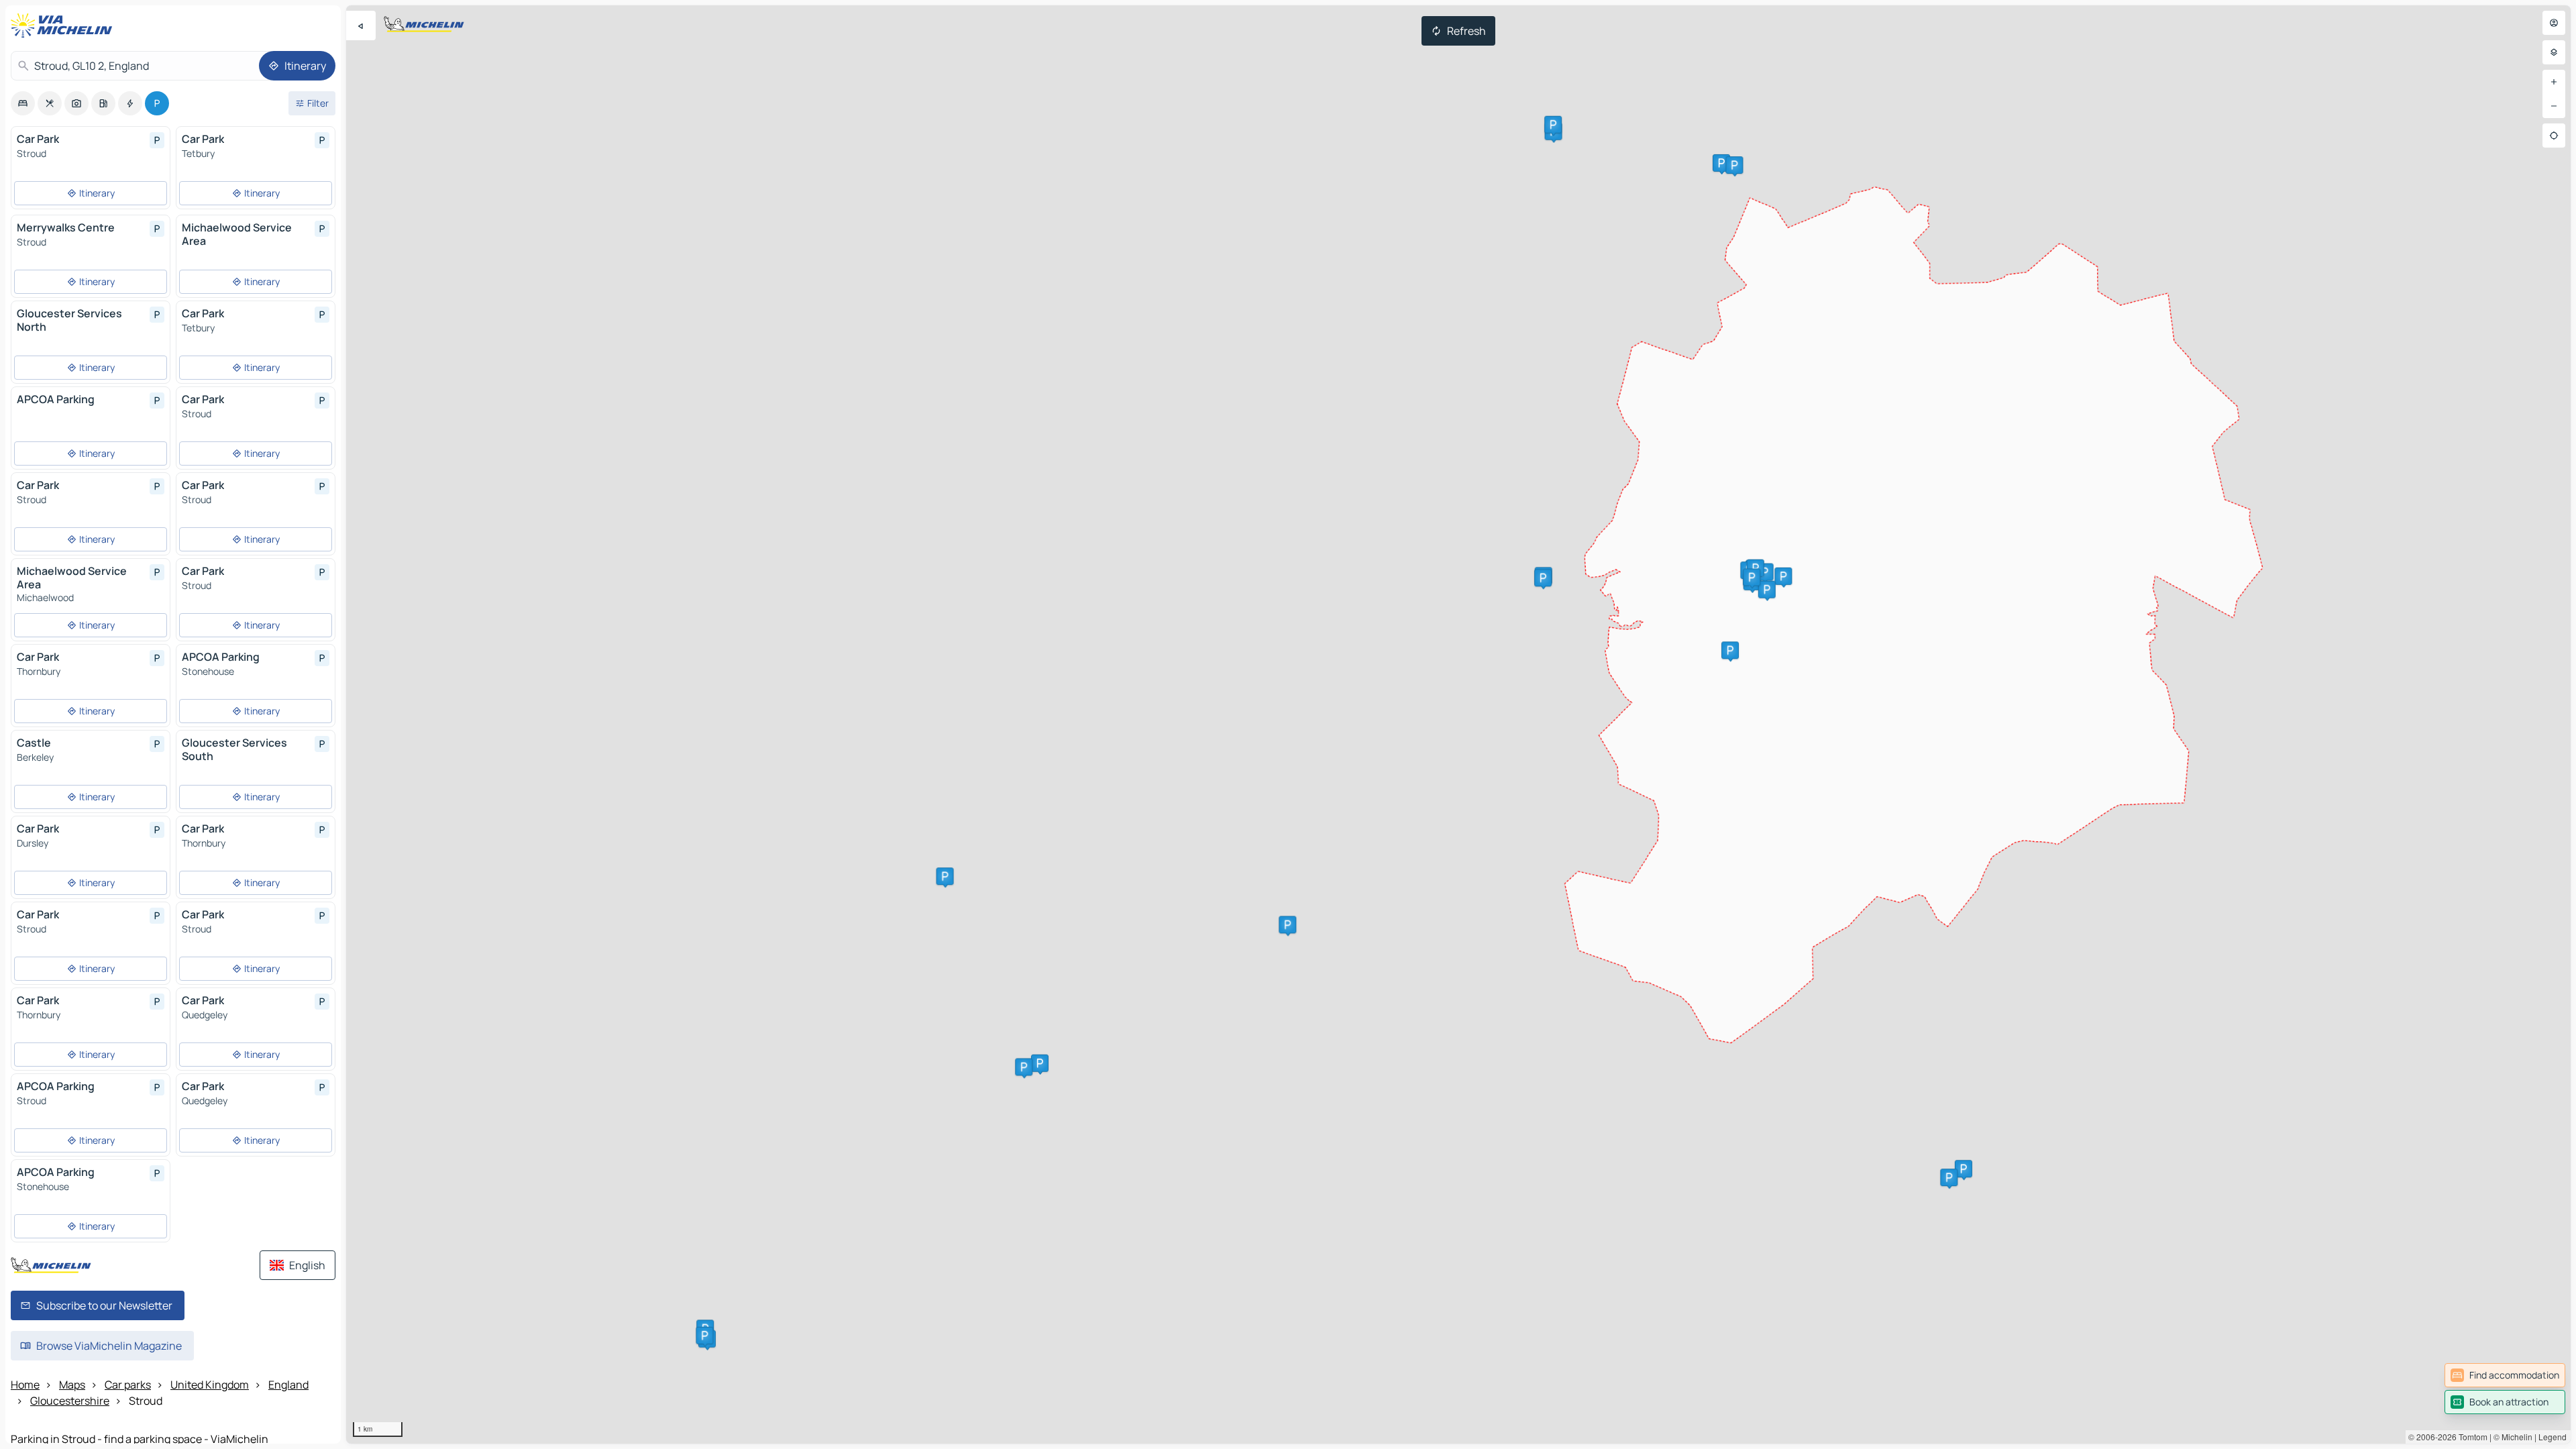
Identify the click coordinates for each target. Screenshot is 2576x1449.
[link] (2505, 1375)
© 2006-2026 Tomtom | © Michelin (2470, 1437)
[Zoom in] (2554, 82)
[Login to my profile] (2554, 23)
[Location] (2554, 136)
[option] (23, 103)
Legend (2553, 1437)
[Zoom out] (2554, 106)
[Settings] (2554, 52)
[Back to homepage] (64, 25)
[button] (1964, 1169)
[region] (1458, 724)
